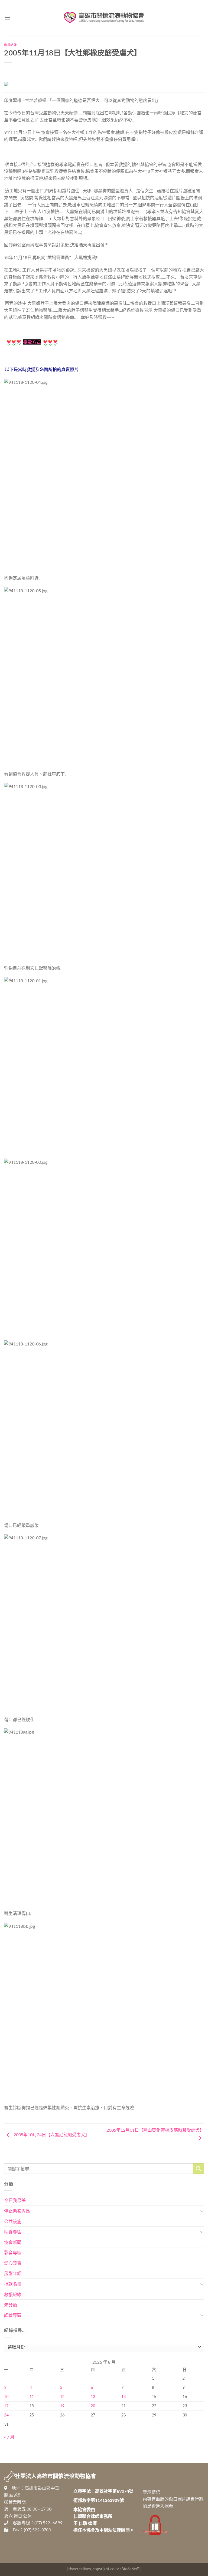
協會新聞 (13, 2242)
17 (6, 2406)
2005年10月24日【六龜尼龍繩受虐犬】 (51, 2134)
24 (6, 2415)
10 (6, 2397)
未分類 (11, 2305)
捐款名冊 (13, 2284)
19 (62, 2406)
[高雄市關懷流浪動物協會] (104, 18)
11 (32, 2397)
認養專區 (13, 2315)
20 (93, 2406)
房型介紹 (13, 2273)
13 (93, 2397)
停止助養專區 (17, 2211)
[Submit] (199, 2169)
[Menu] (7, 17)
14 (123, 2397)
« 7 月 (9, 2437)
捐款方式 (32, 342)
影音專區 (13, 2252)
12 (62, 2397)
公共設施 (13, 2221)
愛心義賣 (13, 2263)
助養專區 (13, 2232)
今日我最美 (15, 2200)
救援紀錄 (10, 45)
